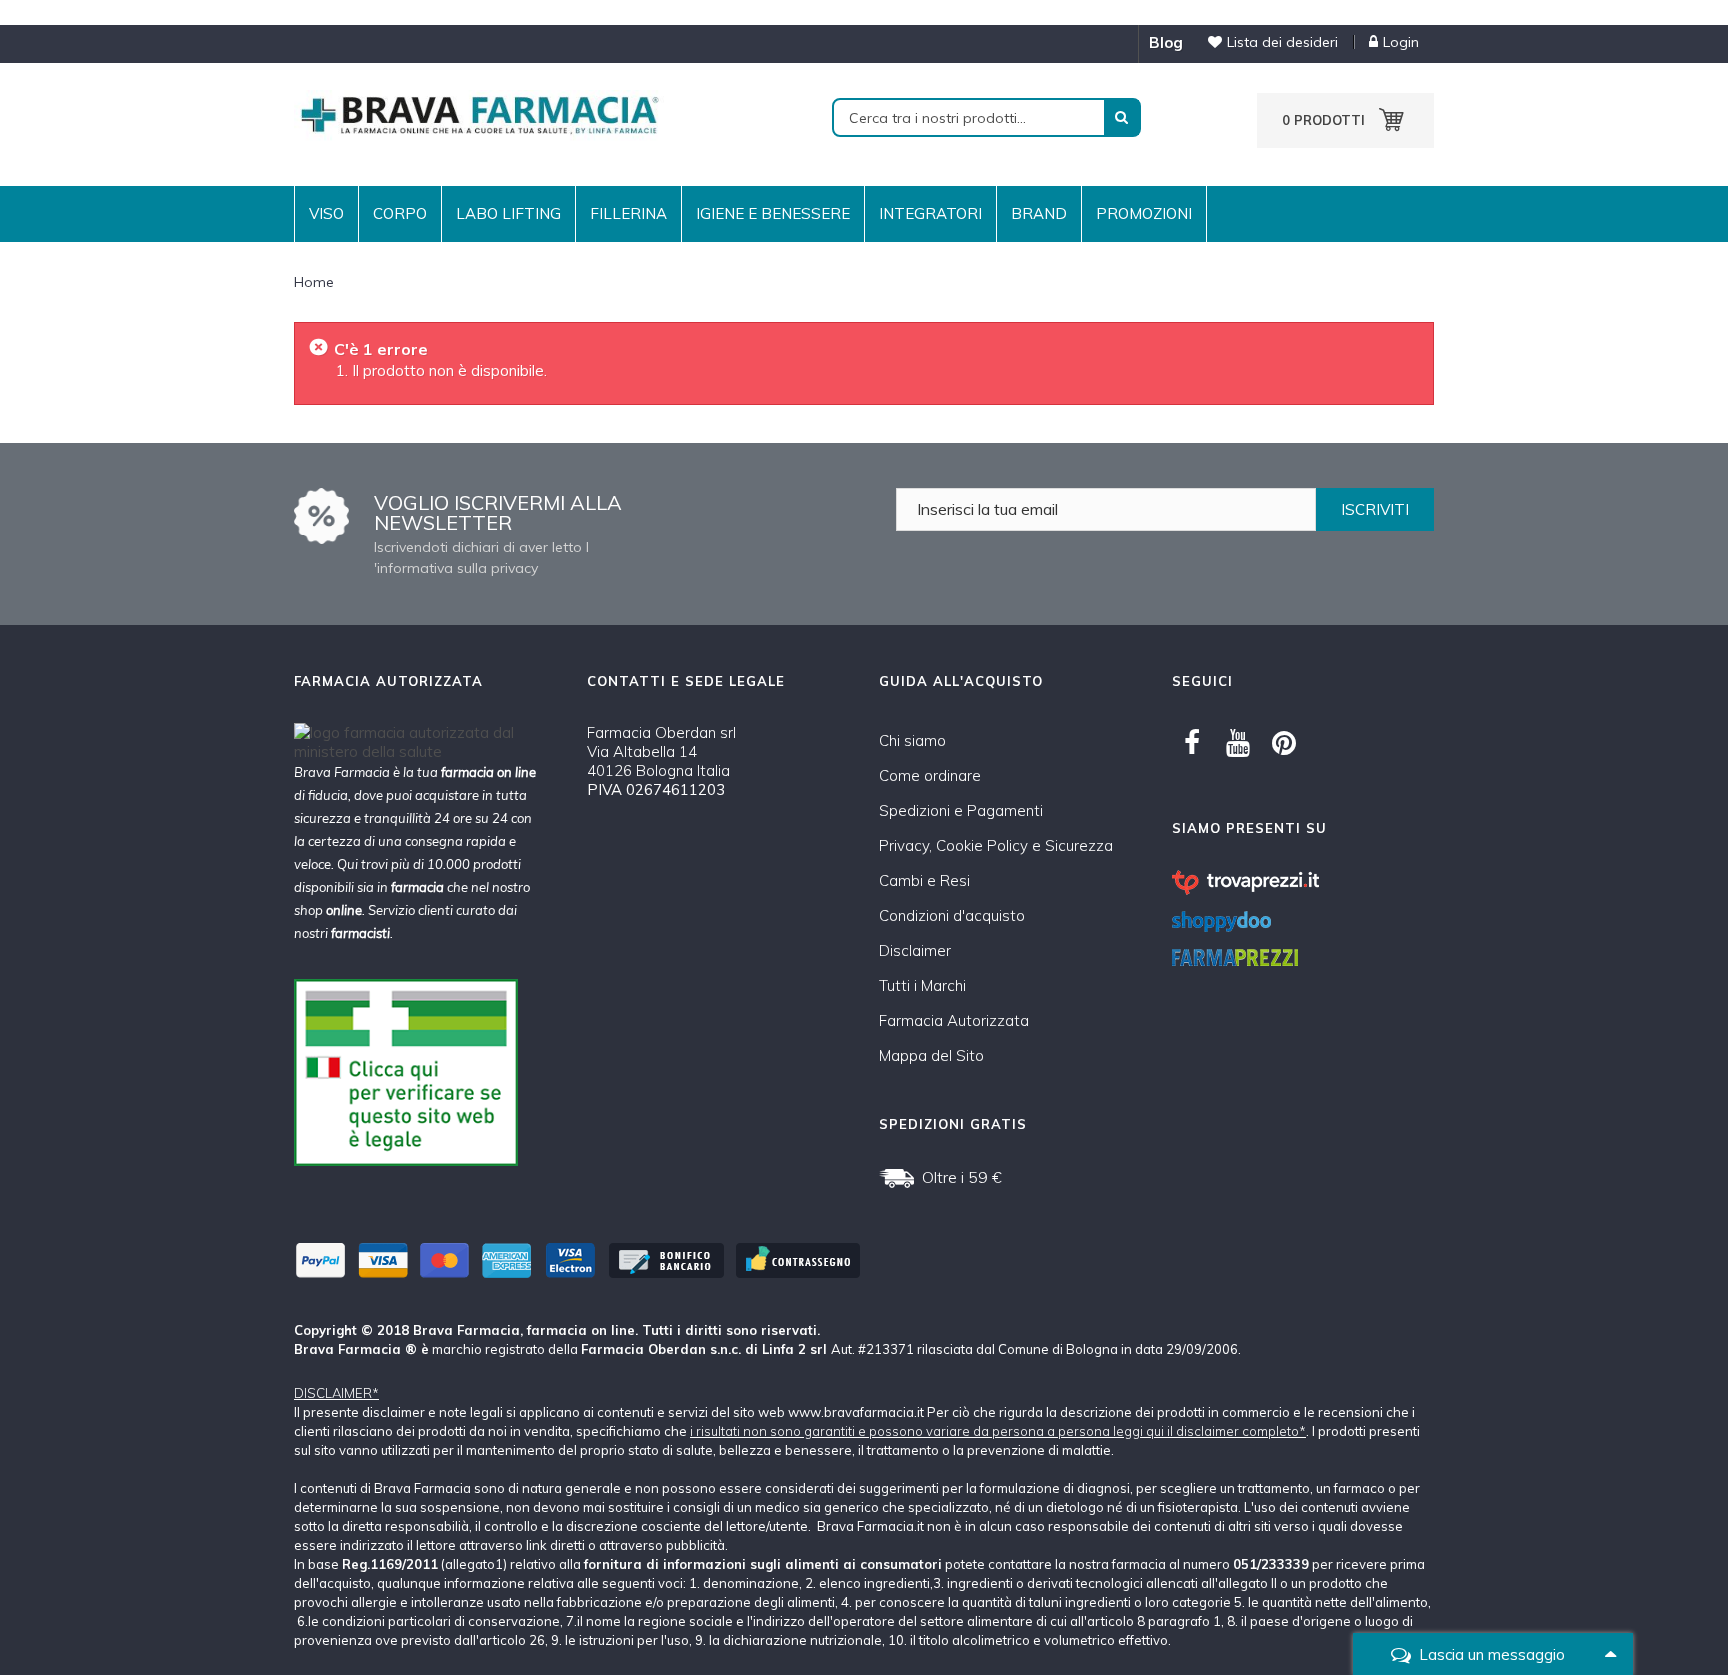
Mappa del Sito (931, 1055)
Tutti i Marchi (922, 985)
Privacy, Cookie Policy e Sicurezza (996, 845)
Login (1401, 42)
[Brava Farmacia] (479, 113)
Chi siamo (912, 740)
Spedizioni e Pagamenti (961, 810)
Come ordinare (930, 775)
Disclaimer (915, 950)
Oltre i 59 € (962, 1177)
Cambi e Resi (924, 880)
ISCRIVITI (1375, 509)
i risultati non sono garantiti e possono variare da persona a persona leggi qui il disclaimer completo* (998, 1431)
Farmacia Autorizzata (954, 1020)
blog (1166, 42)
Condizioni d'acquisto (952, 915)
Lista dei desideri (1282, 42)
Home (314, 282)
